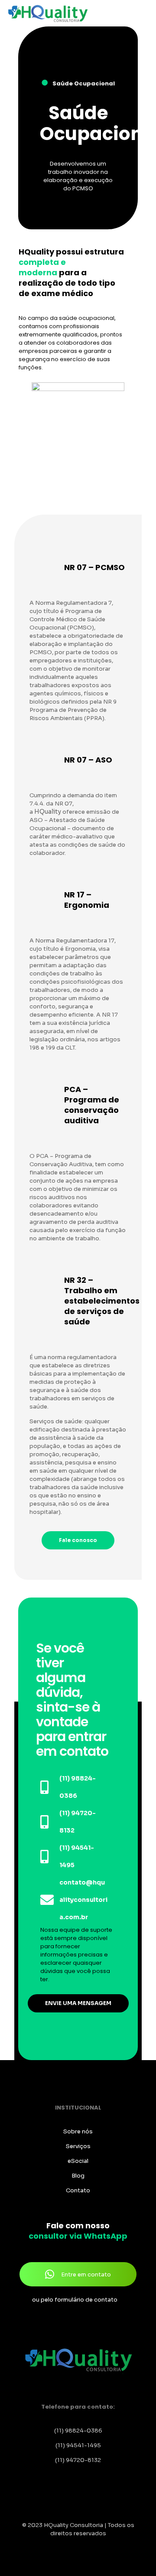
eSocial (78, 2161)
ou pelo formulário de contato (75, 2300)
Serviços (78, 2146)
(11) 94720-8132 (78, 2460)
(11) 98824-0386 (78, 2431)
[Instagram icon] (83, 2545)
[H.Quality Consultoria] (48, 13)
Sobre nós (78, 2131)
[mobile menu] (144, 13)
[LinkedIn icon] (73, 2545)
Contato (78, 2190)
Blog (78, 2176)
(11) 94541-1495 (78, 2445)
